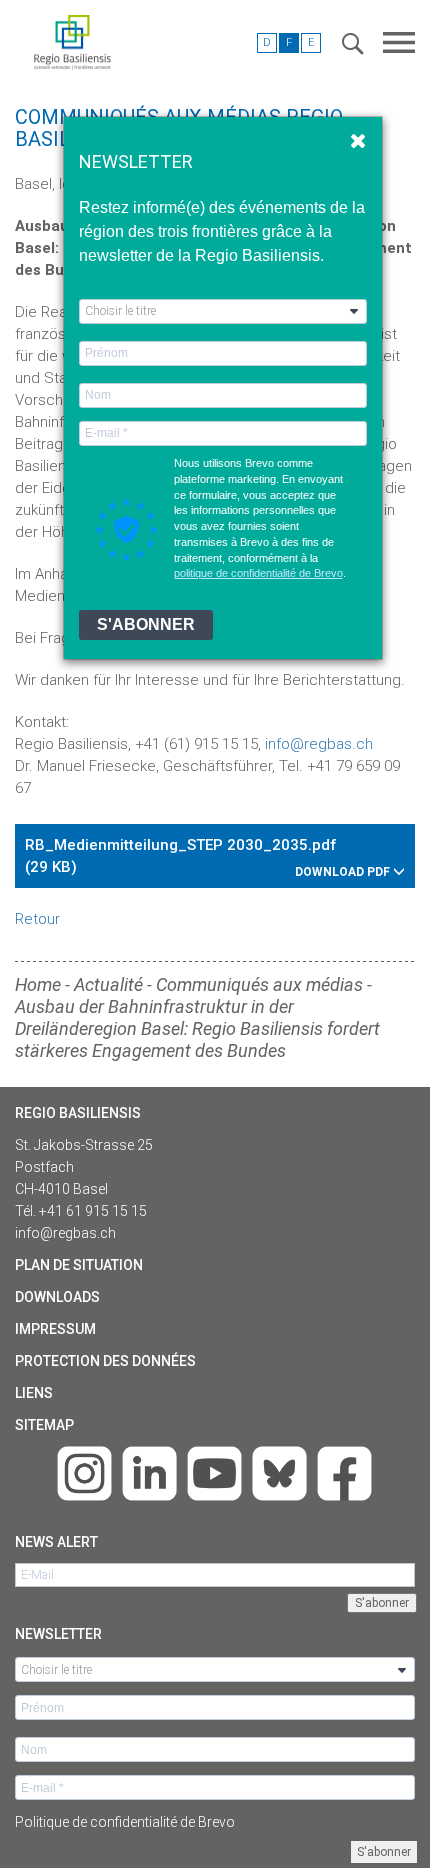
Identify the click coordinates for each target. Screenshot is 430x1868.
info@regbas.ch (65, 1233)
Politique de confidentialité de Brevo (125, 1822)
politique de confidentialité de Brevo (258, 573)
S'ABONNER (146, 624)
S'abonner (384, 1852)
